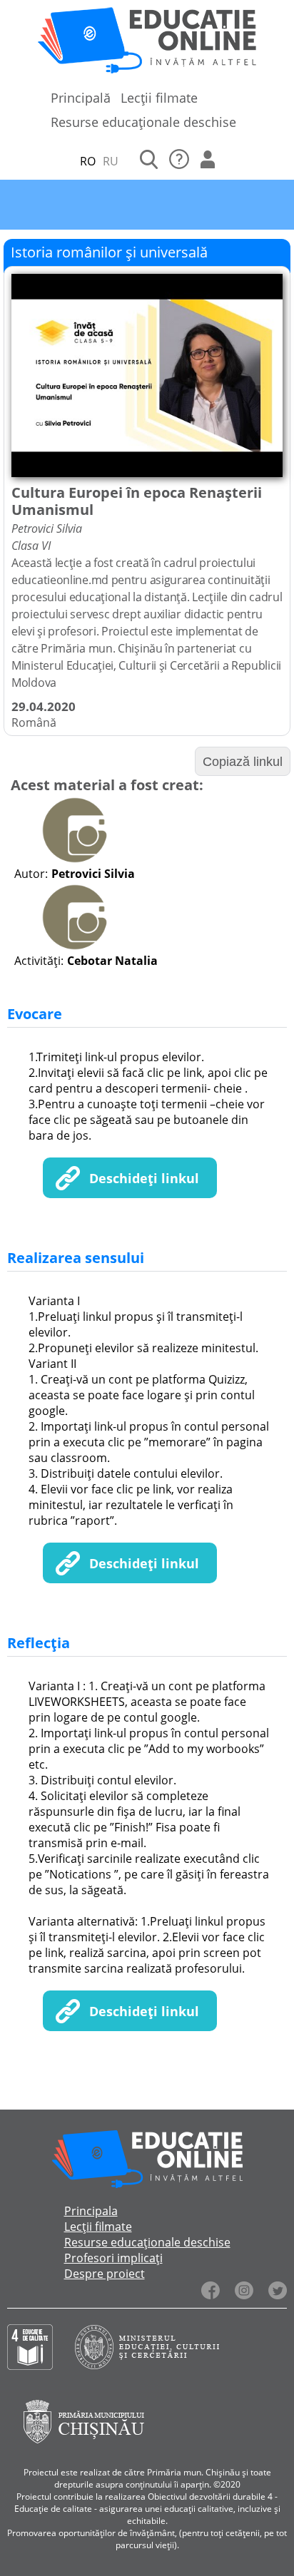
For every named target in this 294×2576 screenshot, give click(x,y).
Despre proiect (105, 2274)
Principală (81, 98)
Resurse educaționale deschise (143, 122)
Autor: (31, 874)
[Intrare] (208, 161)
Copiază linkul (243, 762)
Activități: (39, 961)
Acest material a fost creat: (107, 785)
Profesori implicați (113, 2258)
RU (111, 161)
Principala (91, 2211)
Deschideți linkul (144, 1178)
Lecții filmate (159, 98)
